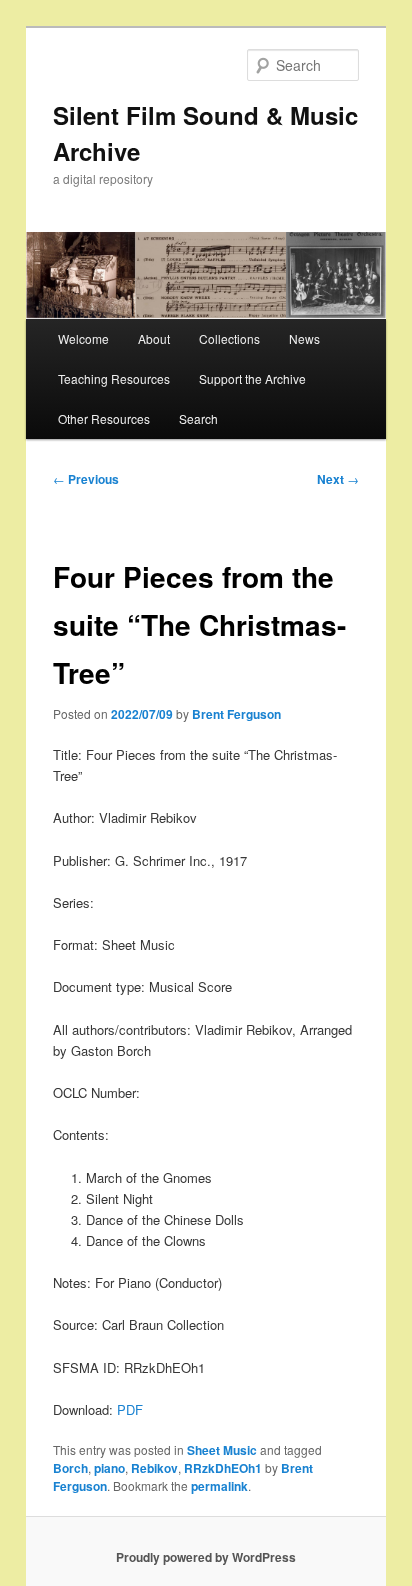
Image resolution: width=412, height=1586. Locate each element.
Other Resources (104, 418)
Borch (70, 1468)
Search (198, 418)
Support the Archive (252, 378)
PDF (130, 1409)
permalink (219, 1486)
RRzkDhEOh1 (223, 1468)
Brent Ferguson (236, 714)
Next (338, 479)
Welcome (83, 338)
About (154, 338)
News (304, 338)
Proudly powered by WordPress (206, 1557)
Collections (229, 338)
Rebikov (154, 1468)
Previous (86, 479)
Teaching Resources (114, 378)
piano (109, 1468)
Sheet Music (222, 1450)
